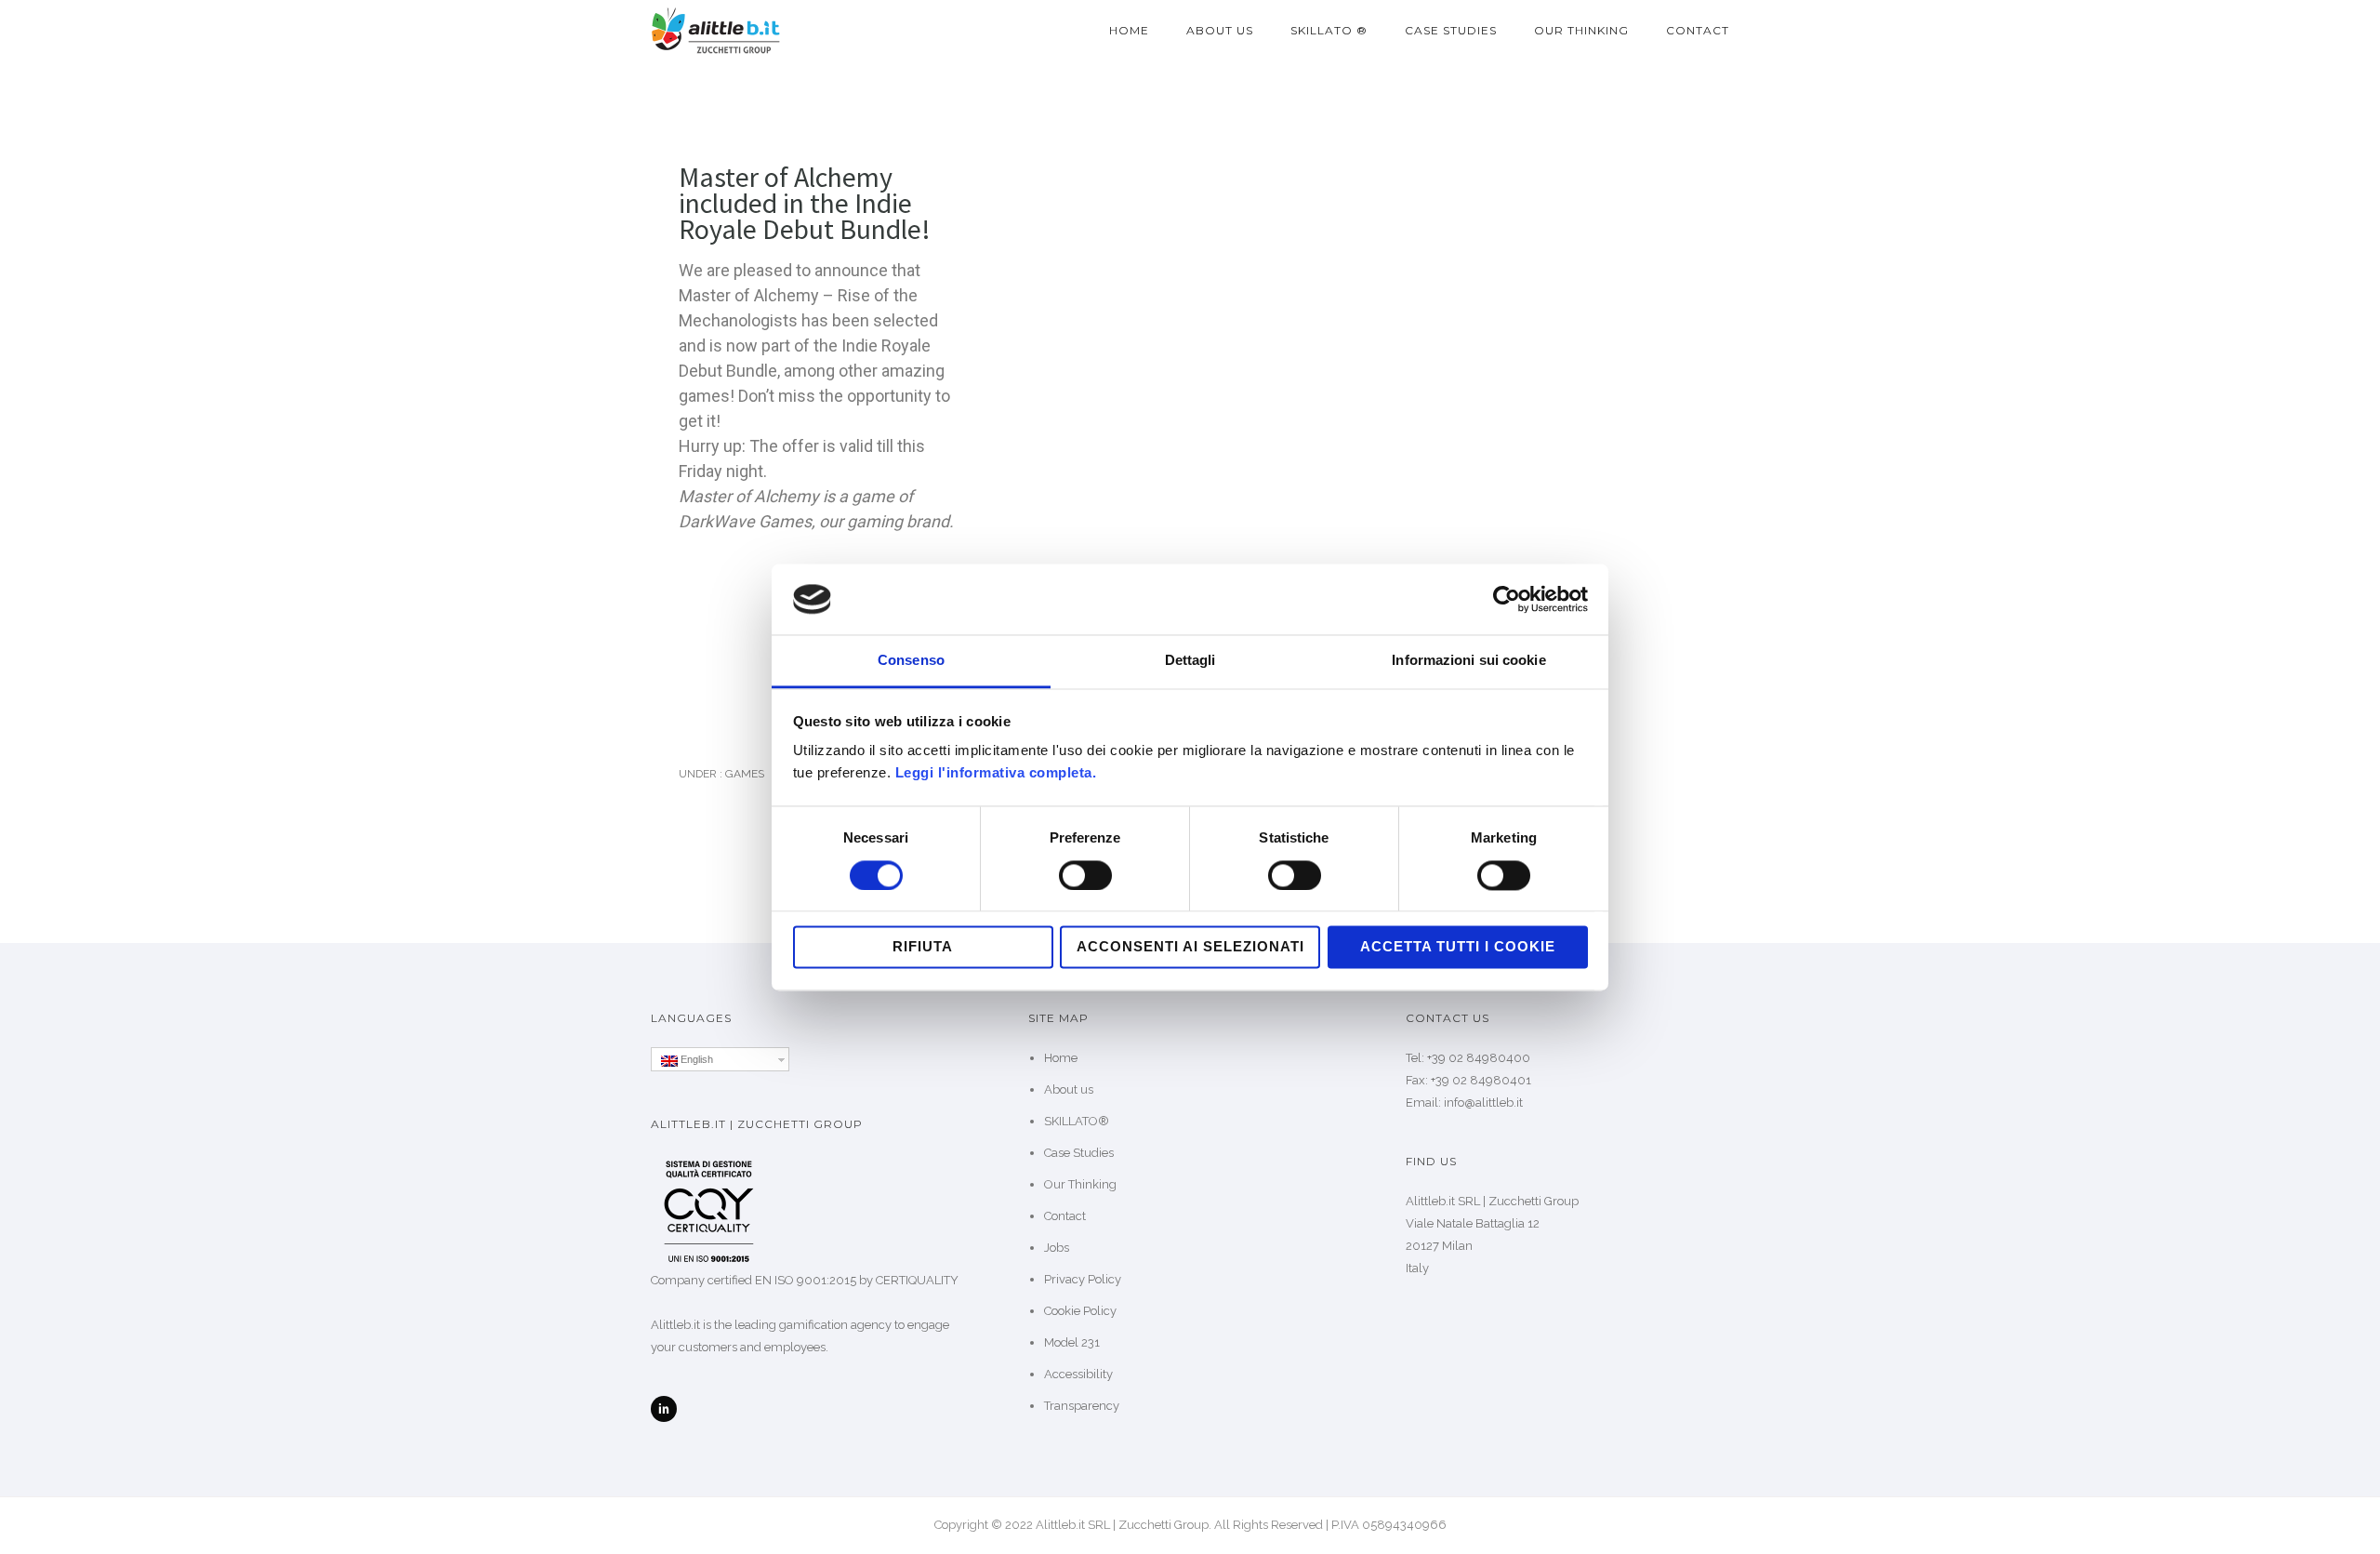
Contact (1698, 30)
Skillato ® (1329, 30)
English (695, 1059)
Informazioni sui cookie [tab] (1468, 661)
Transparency (1082, 1406)
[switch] (1085, 875)
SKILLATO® (1077, 1121)
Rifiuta (923, 947)
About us (1220, 30)
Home (1129, 30)
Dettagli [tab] (1190, 661)
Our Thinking (1581, 30)
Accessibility (1078, 1374)
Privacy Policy (1083, 1279)
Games (743, 774)
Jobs (1057, 1248)
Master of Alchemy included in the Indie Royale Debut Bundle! (805, 203)
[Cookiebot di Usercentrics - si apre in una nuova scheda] (1507, 599)
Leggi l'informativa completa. (996, 773)
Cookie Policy (1080, 1311)
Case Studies (1451, 30)
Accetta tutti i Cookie (1458, 947)
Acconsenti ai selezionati (1190, 947)
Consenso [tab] (911, 661)
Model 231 (1072, 1342)
